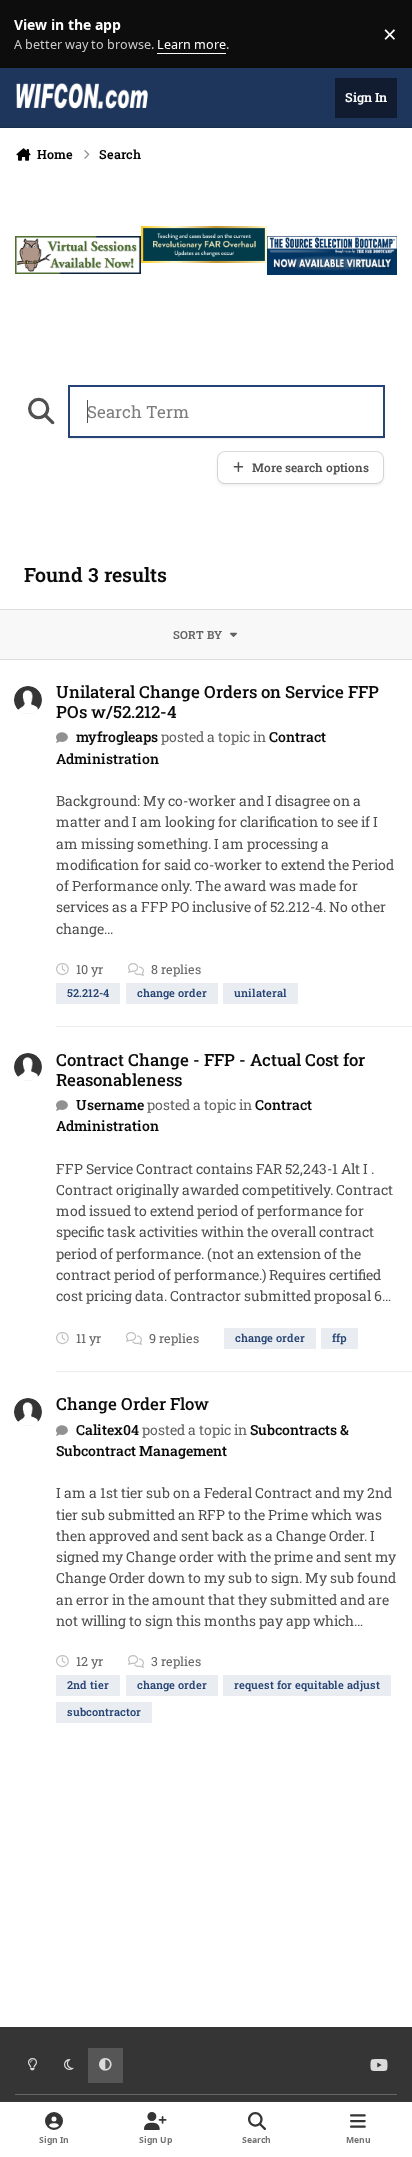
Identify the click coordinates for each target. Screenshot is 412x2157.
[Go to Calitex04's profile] (28, 1412)
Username (110, 1104)
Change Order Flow (132, 1403)
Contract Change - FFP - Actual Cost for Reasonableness (210, 1069)
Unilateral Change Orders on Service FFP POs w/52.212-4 (217, 701)
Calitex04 (107, 1429)
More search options (310, 467)
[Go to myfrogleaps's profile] (28, 700)
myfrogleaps (117, 736)
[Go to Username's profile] (28, 1067)
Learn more (38, 34)
